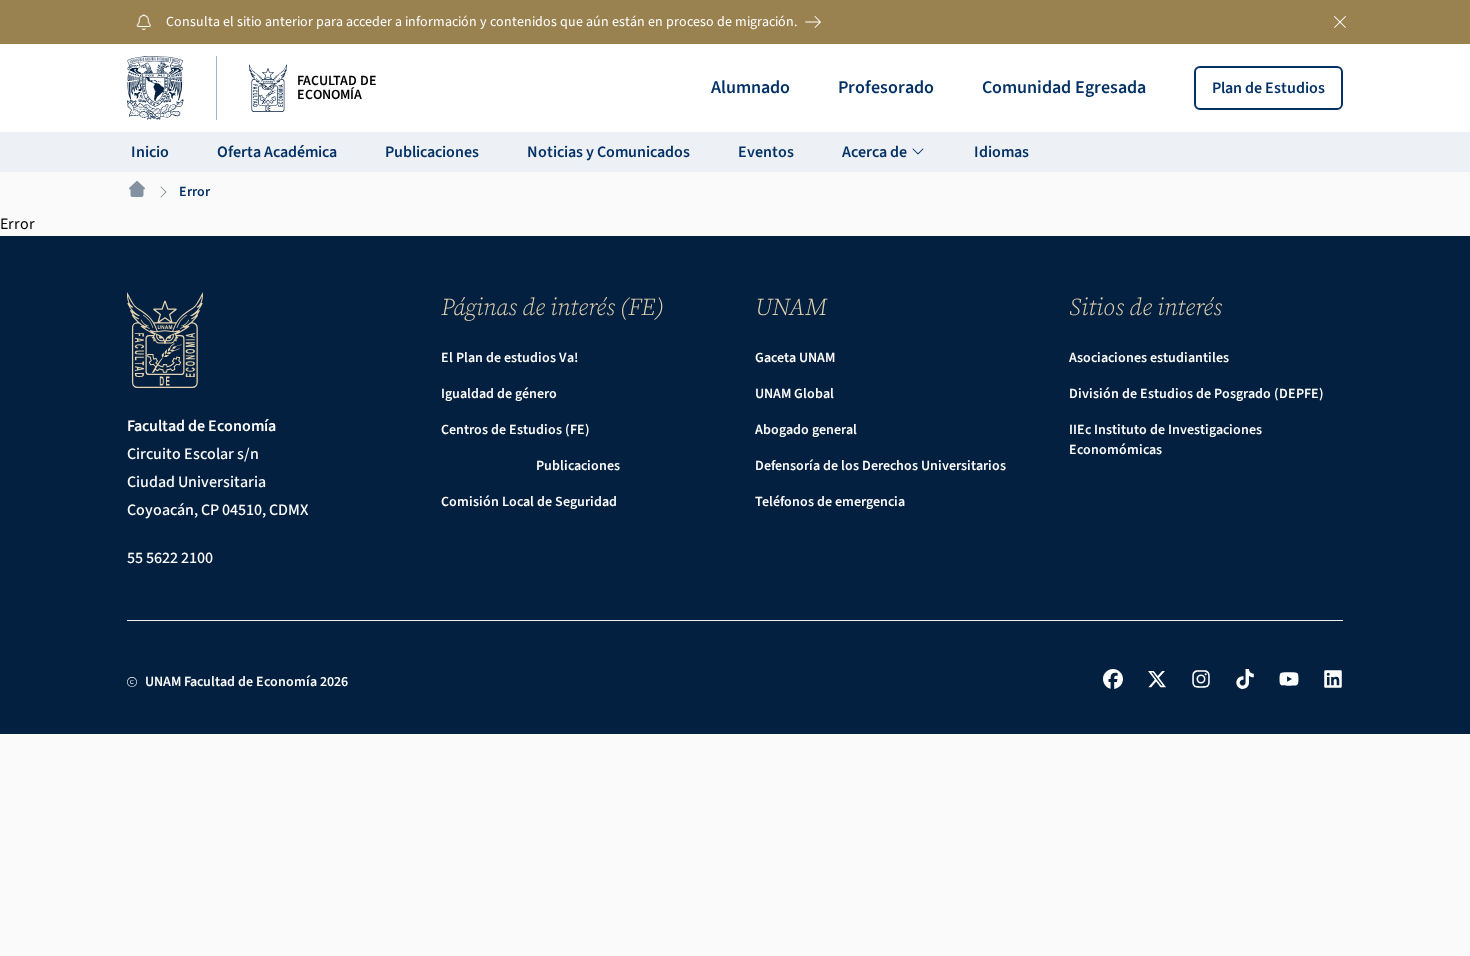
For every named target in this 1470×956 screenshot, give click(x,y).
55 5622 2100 (170, 558)
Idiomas (1001, 152)
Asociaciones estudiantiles (1149, 358)
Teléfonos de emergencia (830, 502)
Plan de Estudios (1268, 88)
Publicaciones (432, 152)
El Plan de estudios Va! (509, 358)
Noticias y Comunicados (608, 152)
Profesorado (886, 87)
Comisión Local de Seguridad (529, 502)
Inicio (150, 152)
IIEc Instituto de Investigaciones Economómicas (1165, 440)
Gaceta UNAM (795, 358)
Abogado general (806, 430)
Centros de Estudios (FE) (515, 430)
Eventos (766, 152)
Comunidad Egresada (1064, 87)
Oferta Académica (277, 152)
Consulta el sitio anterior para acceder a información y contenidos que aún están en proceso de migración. (481, 22)
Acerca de (876, 152)
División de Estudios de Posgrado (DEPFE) (1196, 394)
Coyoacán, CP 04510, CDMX (217, 510)
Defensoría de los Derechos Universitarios (880, 466)
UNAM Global (794, 394)
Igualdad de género (499, 394)
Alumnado (750, 87)
